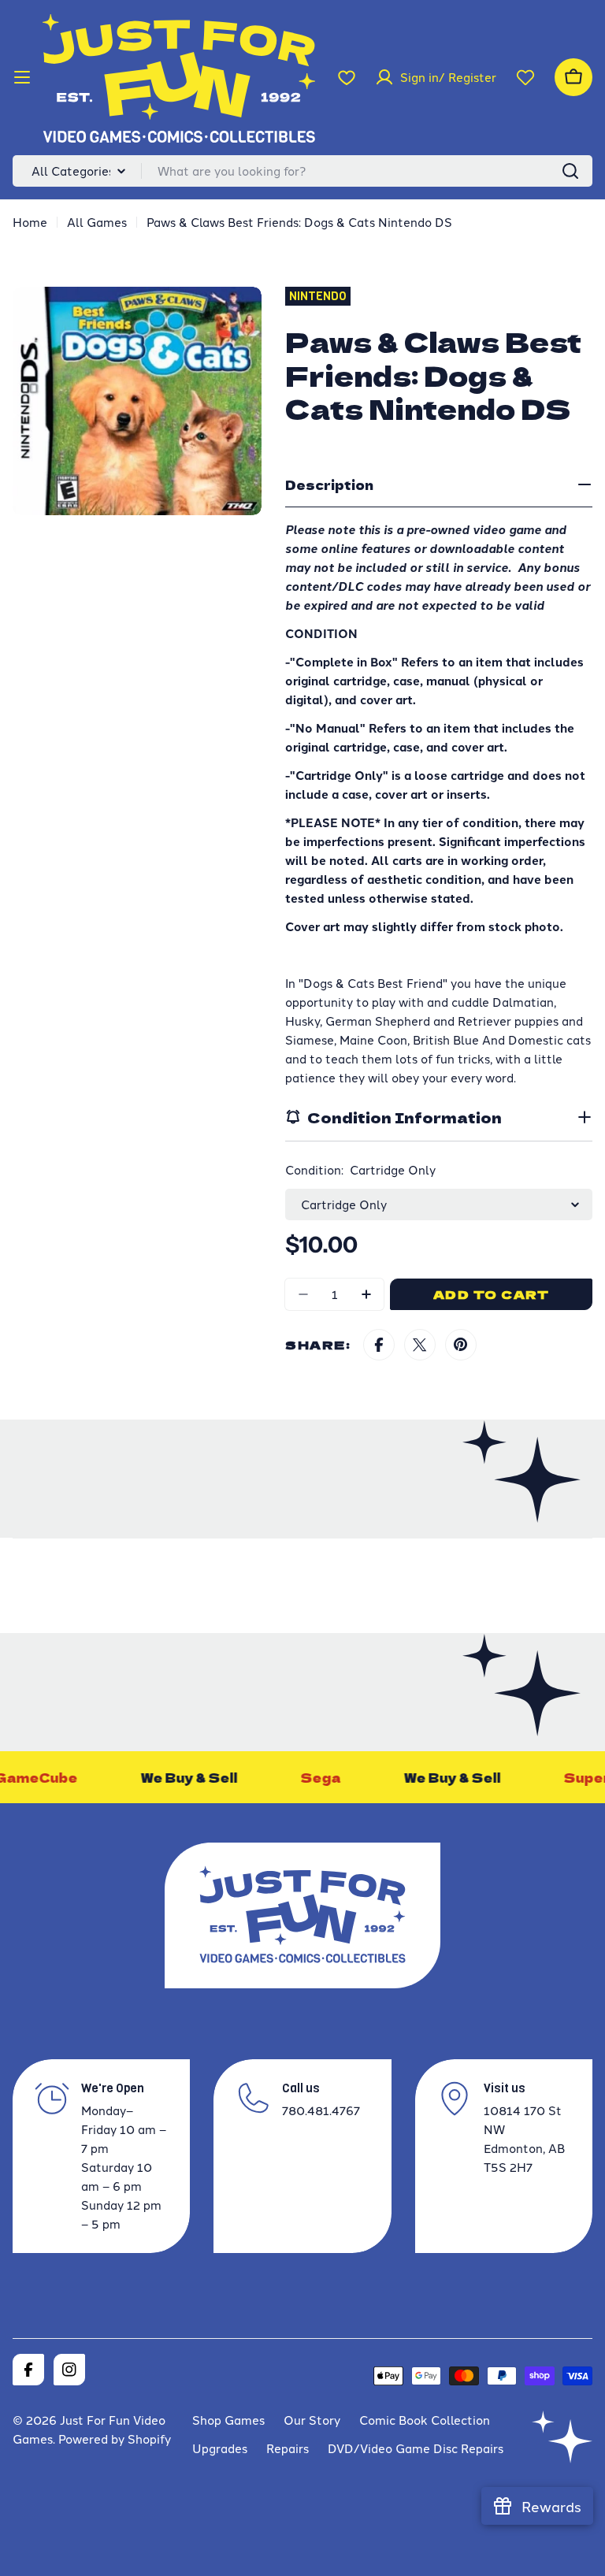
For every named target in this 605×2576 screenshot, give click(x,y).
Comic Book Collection (425, 2420)
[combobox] (302, 171)
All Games (97, 222)
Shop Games (228, 2420)
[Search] (570, 171)
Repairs (288, 2448)
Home (30, 222)
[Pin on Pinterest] (461, 1345)
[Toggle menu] (22, 77)
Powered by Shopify (115, 2439)
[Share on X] (420, 1345)
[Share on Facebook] (379, 1345)
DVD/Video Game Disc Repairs (416, 2448)
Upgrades (220, 2448)
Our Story (312, 2420)
